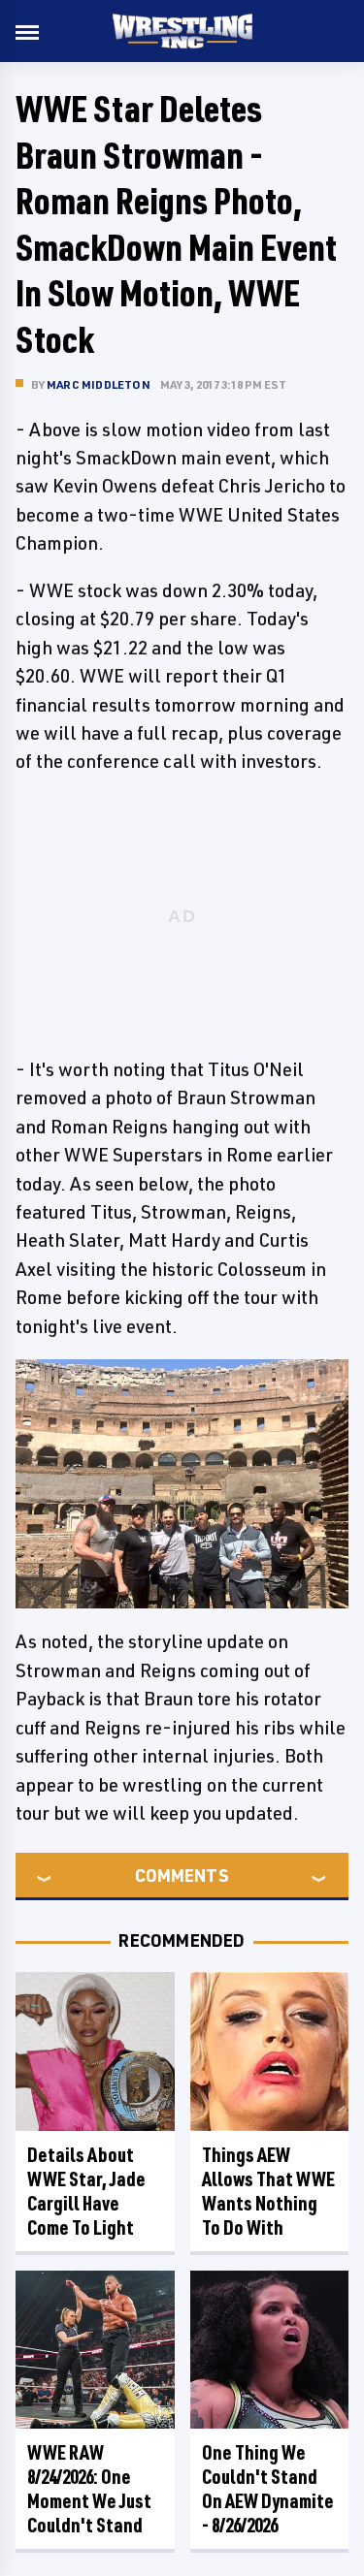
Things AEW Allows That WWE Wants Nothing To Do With (268, 2191)
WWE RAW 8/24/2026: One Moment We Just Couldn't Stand (89, 2489)
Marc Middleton (99, 384)
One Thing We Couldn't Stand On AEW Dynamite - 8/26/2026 (268, 2489)
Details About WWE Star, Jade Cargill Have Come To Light (86, 2191)
